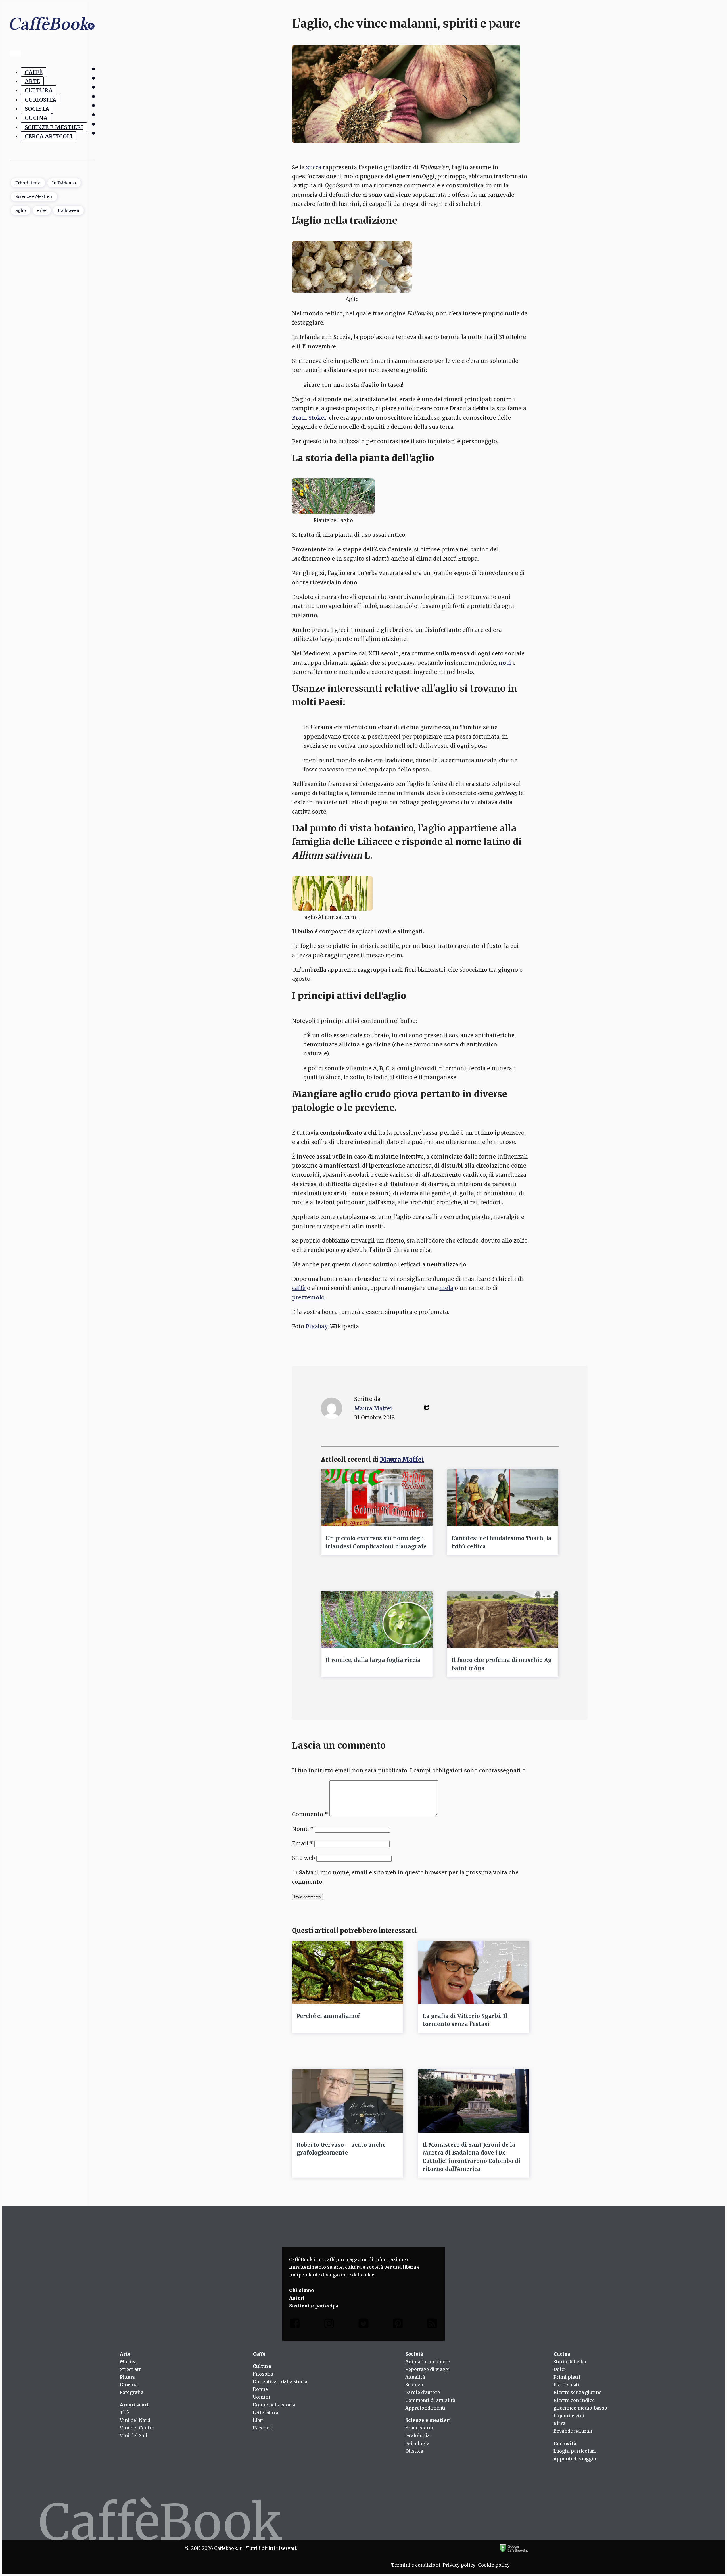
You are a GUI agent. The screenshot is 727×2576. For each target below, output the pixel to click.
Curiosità (40, 100)
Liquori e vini (569, 2416)
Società (37, 109)
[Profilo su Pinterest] (398, 2325)
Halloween (68, 210)
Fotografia (132, 2392)
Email (302, 1843)
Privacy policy (459, 2565)
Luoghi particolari (575, 2451)
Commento (310, 1814)
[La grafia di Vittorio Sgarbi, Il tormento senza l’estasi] (474, 1972)
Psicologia (417, 2443)
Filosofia (263, 2374)
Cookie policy (494, 2565)
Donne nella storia (274, 2405)
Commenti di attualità (430, 2400)
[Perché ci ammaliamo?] (348, 1972)
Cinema (129, 2385)
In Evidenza (64, 183)
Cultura (39, 90)
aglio (21, 210)
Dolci (560, 2369)
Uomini (261, 2397)
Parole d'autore (423, 2392)
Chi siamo (301, 2290)
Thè (124, 2412)
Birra (559, 2423)
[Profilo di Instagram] (329, 2325)
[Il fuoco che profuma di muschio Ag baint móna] (503, 1620)
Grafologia (417, 2435)
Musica (128, 2362)
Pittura (128, 2377)
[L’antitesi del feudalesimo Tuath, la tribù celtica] (503, 1498)
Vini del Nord (135, 2420)
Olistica (414, 2451)
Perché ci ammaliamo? (328, 2016)
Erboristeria (28, 183)
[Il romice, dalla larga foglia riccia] (377, 1620)
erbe (42, 210)
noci (505, 663)
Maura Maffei (373, 1408)
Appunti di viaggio (575, 2459)
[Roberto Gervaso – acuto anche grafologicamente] (348, 2101)
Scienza (414, 2385)
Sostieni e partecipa (314, 2306)
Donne (260, 2389)
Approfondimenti (425, 2408)
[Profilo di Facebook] (295, 2325)
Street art (130, 2369)
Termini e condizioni (416, 2565)
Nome (303, 1829)
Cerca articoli (49, 136)
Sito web (303, 1858)
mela (446, 1288)
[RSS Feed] (432, 2325)
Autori (297, 2298)
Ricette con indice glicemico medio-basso (580, 2404)
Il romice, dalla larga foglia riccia (373, 1660)
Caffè (34, 72)
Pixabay (317, 1326)
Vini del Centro (137, 2428)
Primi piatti (567, 2377)
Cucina (36, 118)
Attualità (415, 2377)
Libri (258, 2420)
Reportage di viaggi (428, 2369)
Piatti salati (567, 2385)
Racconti (263, 2428)
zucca (314, 167)
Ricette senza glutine (577, 2392)
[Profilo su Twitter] (363, 2325)
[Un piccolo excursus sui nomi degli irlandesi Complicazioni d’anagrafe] (377, 1498)
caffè (299, 1288)
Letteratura (266, 2412)
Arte (32, 81)
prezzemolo (308, 1297)
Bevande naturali (573, 2431)
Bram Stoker (309, 418)
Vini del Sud (133, 2435)
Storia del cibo (570, 2362)
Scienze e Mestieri (54, 127)
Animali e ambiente (428, 2362)
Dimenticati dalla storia (280, 2381)
